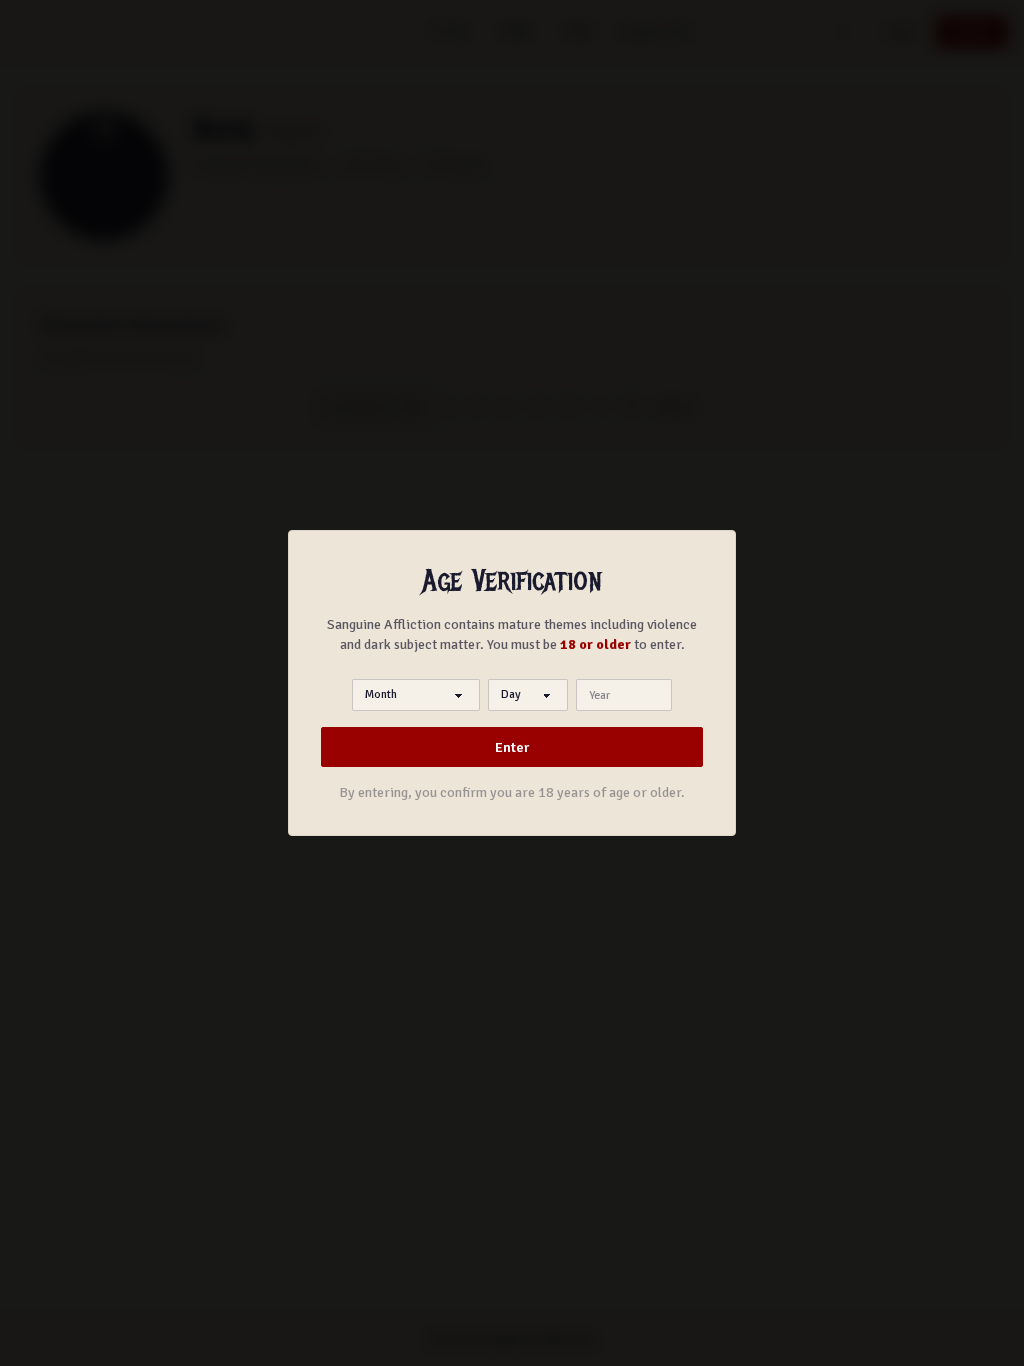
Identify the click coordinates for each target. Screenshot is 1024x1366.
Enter (512, 747)
